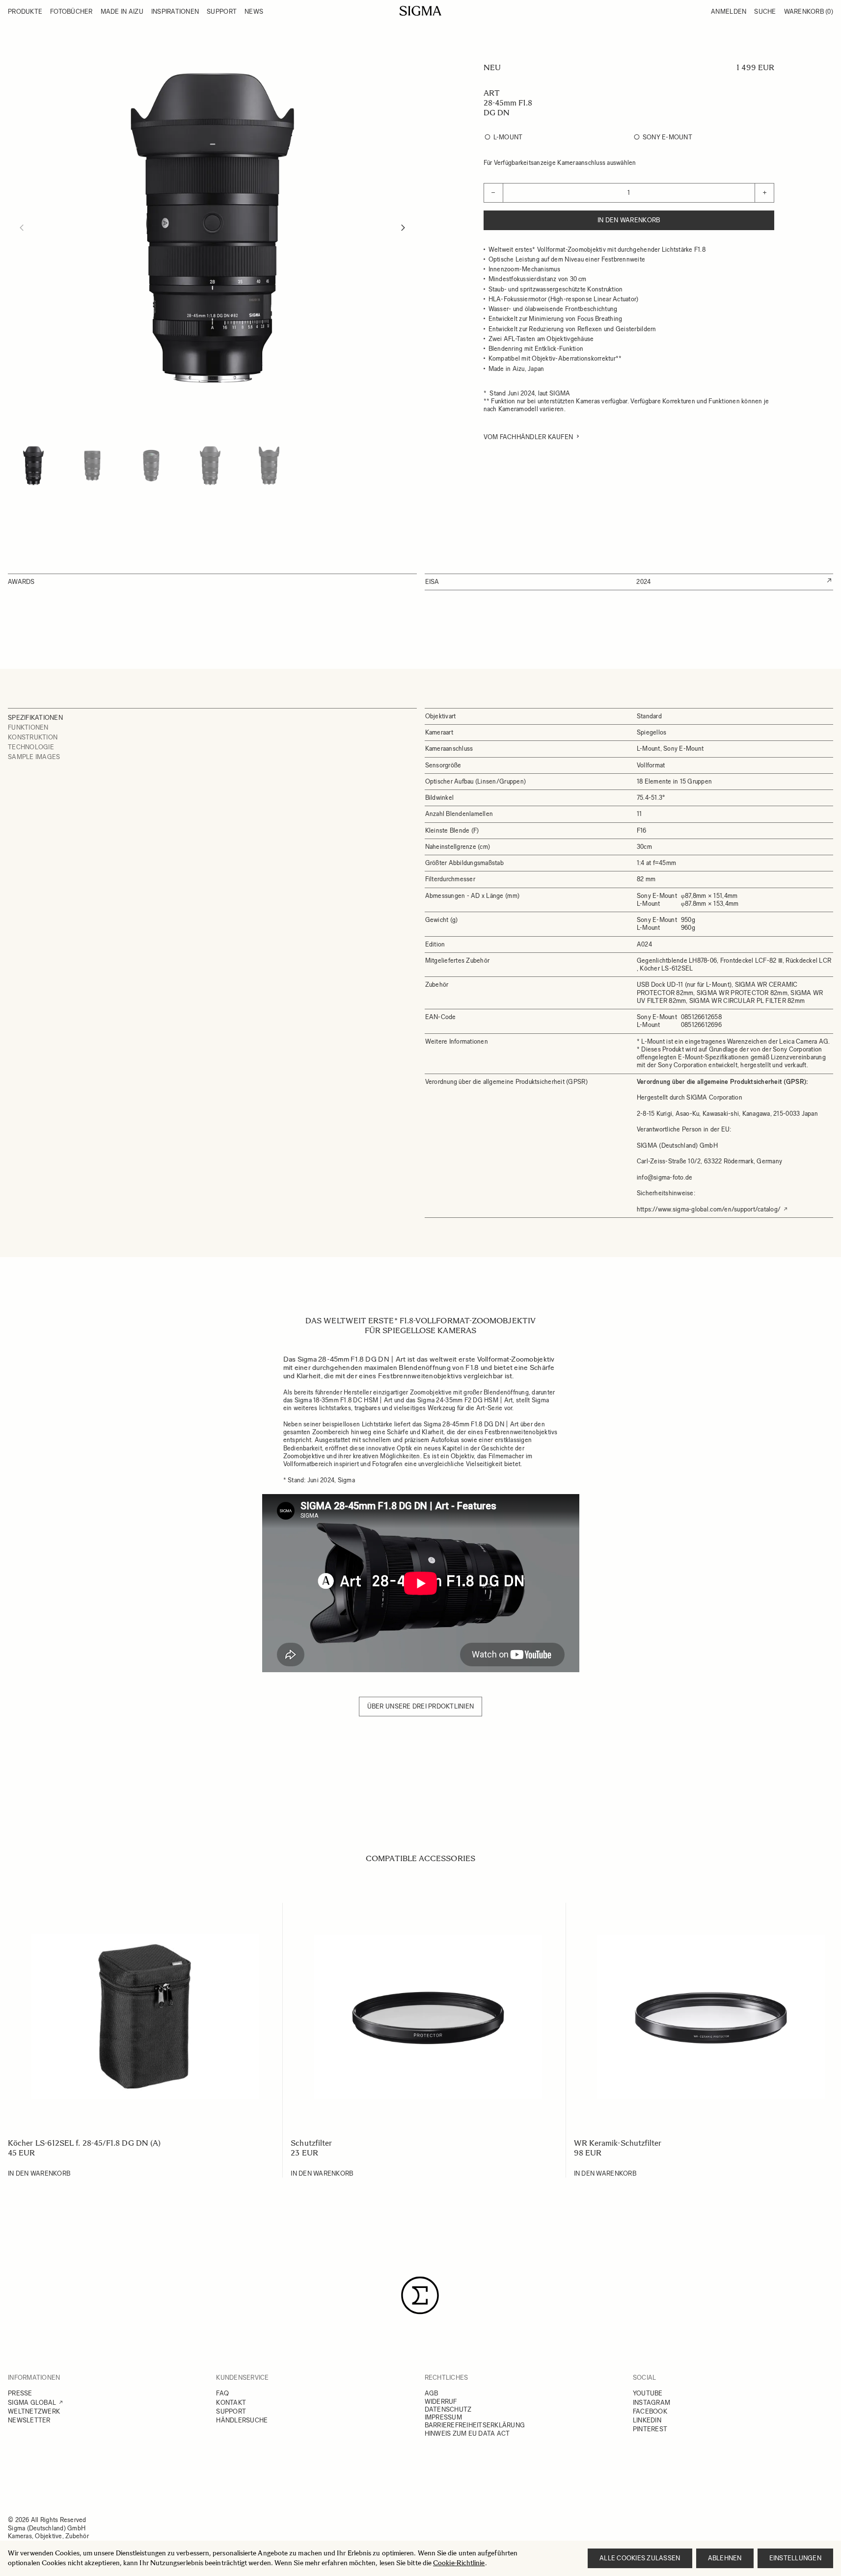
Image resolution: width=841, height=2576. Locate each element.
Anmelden (729, 12)
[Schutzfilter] (428, 2017)
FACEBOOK (650, 2411)
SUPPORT (231, 2411)
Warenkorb (809, 12)
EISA (432, 582)
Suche (765, 12)
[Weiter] (403, 228)
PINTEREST (650, 2429)
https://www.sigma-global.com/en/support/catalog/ (709, 1209)
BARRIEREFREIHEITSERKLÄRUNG (475, 2425)
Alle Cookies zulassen (640, 2558)
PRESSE (20, 2393)
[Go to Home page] (420, 11)
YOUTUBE (648, 2393)
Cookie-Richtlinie (459, 2563)
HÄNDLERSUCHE (242, 2420)
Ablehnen (725, 2558)
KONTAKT (231, 2403)
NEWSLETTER (29, 2420)
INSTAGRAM (651, 2403)
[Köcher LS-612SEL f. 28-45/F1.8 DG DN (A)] (145, 2017)
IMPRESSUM (443, 2417)
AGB (432, 2393)
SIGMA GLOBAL (32, 2403)
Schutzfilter (311, 2143)
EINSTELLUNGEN (795, 2558)
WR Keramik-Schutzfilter (618, 2143)
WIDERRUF (441, 2402)
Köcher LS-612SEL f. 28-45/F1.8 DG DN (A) (84, 2143)
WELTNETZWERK (34, 2411)
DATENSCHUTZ (448, 2409)
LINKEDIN (647, 2420)
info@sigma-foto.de (665, 1177)
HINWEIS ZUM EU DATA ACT (467, 2433)
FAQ (222, 2393)
